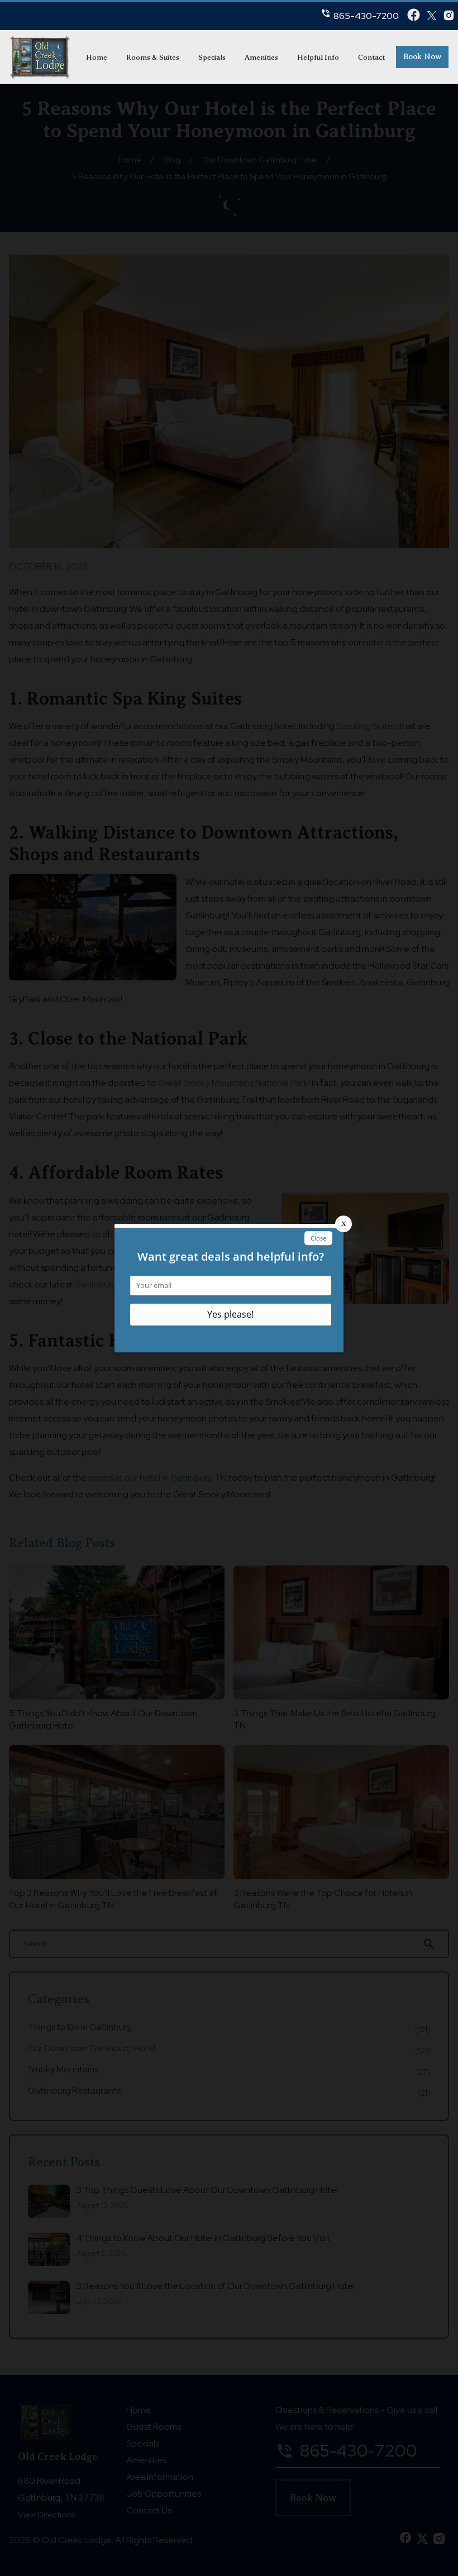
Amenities (261, 57)
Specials (212, 57)
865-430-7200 (366, 16)
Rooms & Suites (153, 57)
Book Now (422, 57)
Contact (371, 57)
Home (97, 57)
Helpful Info (318, 57)
